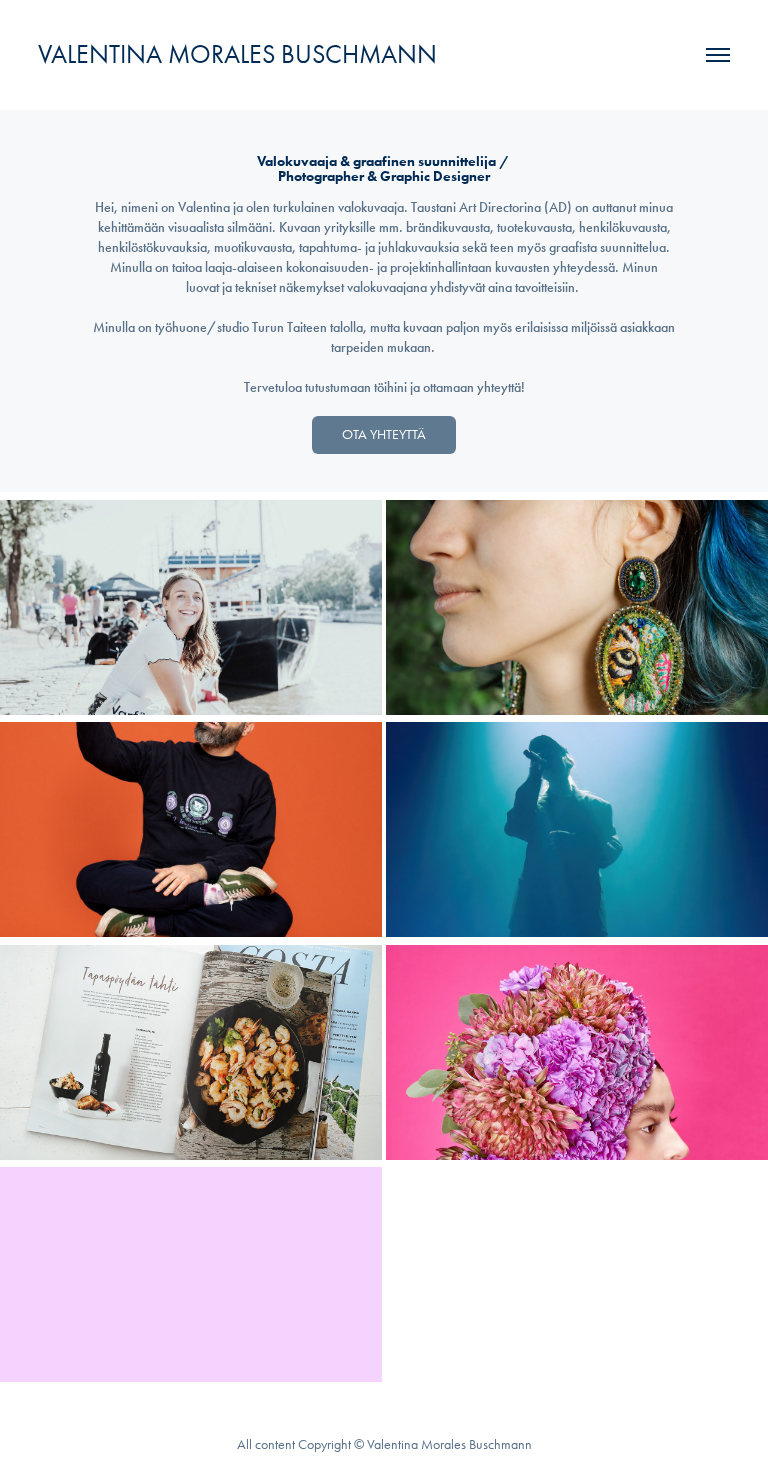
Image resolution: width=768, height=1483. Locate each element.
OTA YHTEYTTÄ (384, 434)
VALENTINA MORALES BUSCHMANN (237, 54)
